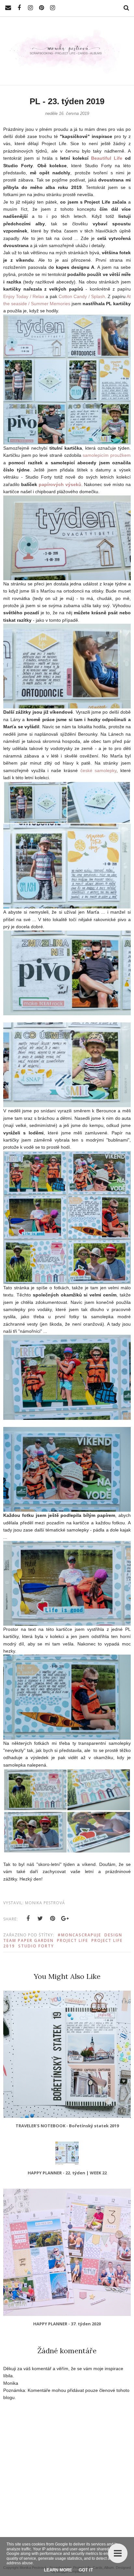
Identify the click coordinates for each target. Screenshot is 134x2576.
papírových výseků (60, 484)
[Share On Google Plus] (65, 1919)
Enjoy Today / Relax (24, 296)
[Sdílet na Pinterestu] (53, 1919)
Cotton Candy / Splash (82, 296)
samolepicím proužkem (107, 455)
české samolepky (99, 770)
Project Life (73, 1940)
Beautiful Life (107, 158)
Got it (86, 2570)
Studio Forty (36, 1946)
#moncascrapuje (79, 1935)
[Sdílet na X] (40, 1919)
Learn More (58, 2570)
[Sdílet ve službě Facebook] (28, 1919)
